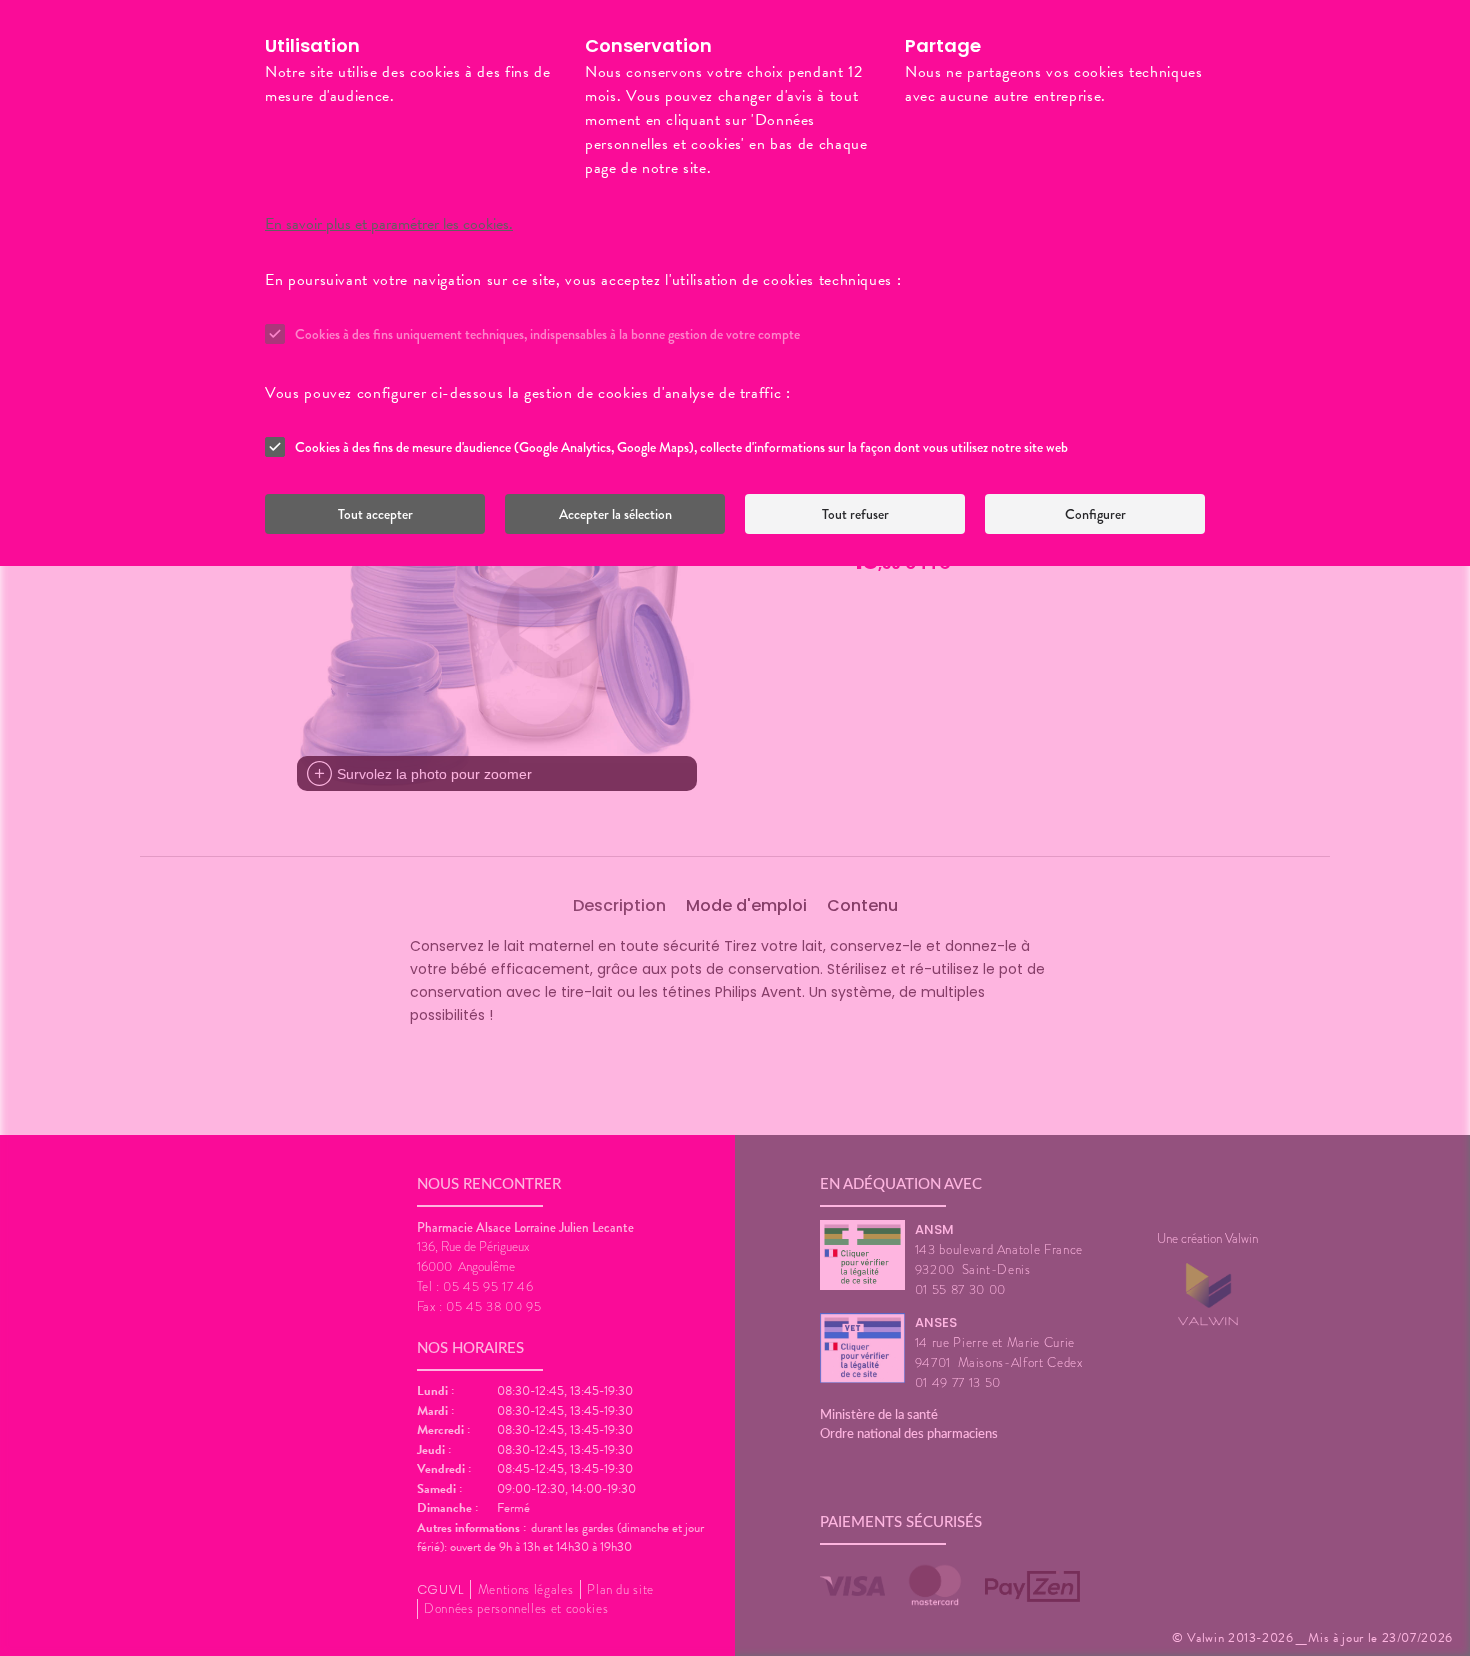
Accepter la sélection (615, 514)
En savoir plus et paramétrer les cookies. (389, 224)
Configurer (1095, 514)
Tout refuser (855, 514)
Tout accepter (375, 514)
